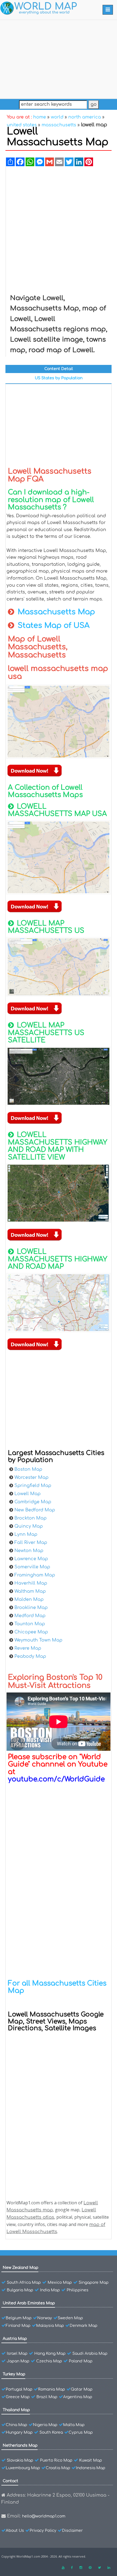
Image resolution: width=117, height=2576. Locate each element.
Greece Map (18, 2397)
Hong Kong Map (50, 2354)
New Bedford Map (35, 1510)
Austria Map (15, 2339)
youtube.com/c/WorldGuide (56, 1779)
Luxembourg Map (23, 2468)
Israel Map (17, 2354)
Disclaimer (72, 2531)
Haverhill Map (31, 1583)
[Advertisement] (59, 58)
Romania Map (52, 2389)
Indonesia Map (91, 2468)
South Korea (51, 2432)
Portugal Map (19, 2389)
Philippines (78, 2290)
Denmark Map (84, 2326)
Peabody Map (30, 1656)
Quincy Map (29, 1526)
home (40, 117)
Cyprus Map (81, 2432)
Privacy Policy (43, 2531)
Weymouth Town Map (38, 1640)
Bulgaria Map (20, 2290)
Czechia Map (49, 2361)
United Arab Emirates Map (29, 2303)
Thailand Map (16, 2410)
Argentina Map (78, 2397)
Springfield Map (33, 1486)
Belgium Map (19, 2318)
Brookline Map (31, 1608)
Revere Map (28, 1648)
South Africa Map (24, 2283)
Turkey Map (14, 2374)
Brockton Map (30, 1518)
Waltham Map (30, 1591)
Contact (10, 2481)
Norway (45, 2318)
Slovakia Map (20, 2460)
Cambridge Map (33, 1502)
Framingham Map (35, 1575)
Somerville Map (32, 1567)
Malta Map (74, 2425)
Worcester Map (31, 1477)
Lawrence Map (31, 1559)
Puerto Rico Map (56, 2460)
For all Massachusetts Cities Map (57, 1987)
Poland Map (81, 2361)
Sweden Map (70, 2318)
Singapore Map (94, 2283)
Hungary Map (19, 2432)
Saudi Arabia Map (90, 2354)
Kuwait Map (91, 2460)
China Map (16, 2425)
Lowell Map (27, 1494)
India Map (50, 2290)
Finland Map (18, 2326)
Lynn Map (26, 1534)
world (57, 117)
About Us (15, 2531)
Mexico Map (60, 2283)
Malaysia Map (50, 2326)
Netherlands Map (20, 2445)
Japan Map (18, 2361)
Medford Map (30, 1616)
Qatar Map (82, 2389)
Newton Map (29, 1551)
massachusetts (59, 125)
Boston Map (28, 1469)
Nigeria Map (45, 2425)
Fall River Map (31, 1543)
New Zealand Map (21, 2268)
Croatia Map (58, 2468)
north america (85, 117)
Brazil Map (47, 2397)
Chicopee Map (31, 1632)
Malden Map (29, 1599)
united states (22, 125)
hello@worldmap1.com (44, 2516)
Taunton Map (30, 1624)
